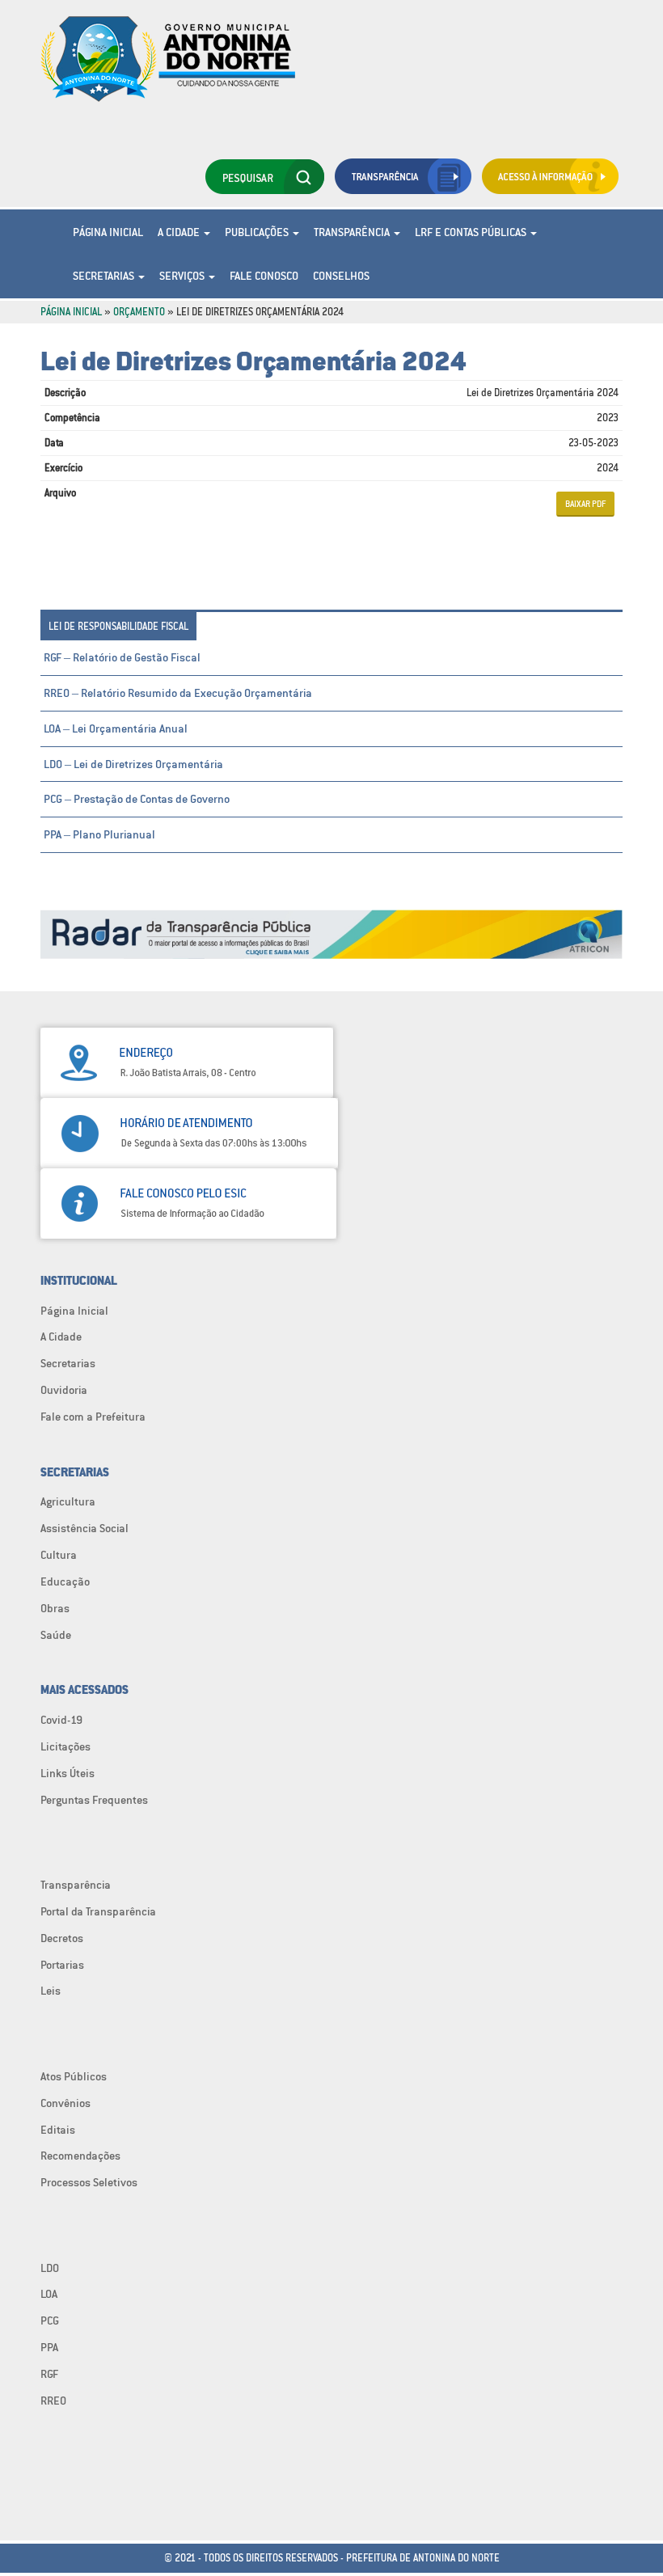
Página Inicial (108, 232)
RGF (49, 2374)
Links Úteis (68, 1773)
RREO (53, 2401)
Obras (55, 1608)
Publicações (258, 232)
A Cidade (180, 232)
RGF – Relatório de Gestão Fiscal (122, 657)
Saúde (56, 1635)
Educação (65, 1581)
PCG (50, 2321)
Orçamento (139, 312)
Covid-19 (61, 1720)
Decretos (62, 1938)
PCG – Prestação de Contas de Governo (137, 799)
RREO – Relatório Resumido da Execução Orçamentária (178, 693)
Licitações (65, 1746)
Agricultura (68, 1501)
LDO (50, 2268)
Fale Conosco (264, 276)
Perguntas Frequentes (94, 1800)
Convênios (65, 2103)
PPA (49, 2347)
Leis (51, 1991)
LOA (49, 2294)
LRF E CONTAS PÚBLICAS (472, 232)
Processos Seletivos (89, 2182)
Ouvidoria (64, 1390)
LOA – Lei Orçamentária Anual (116, 728)
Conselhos (341, 276)
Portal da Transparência (98, 1911)
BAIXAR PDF (585, 504)
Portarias (62, 1965)
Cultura (59, 1555)
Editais (58, 2130)
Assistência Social (84, 1528)
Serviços (183, 276)
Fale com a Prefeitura (93, 1417)
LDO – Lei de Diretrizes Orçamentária (133, 764)
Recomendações (80, 2156)
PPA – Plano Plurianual (99, 834)
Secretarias (105, 276)
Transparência (353, 232)
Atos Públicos (74, 2076)
